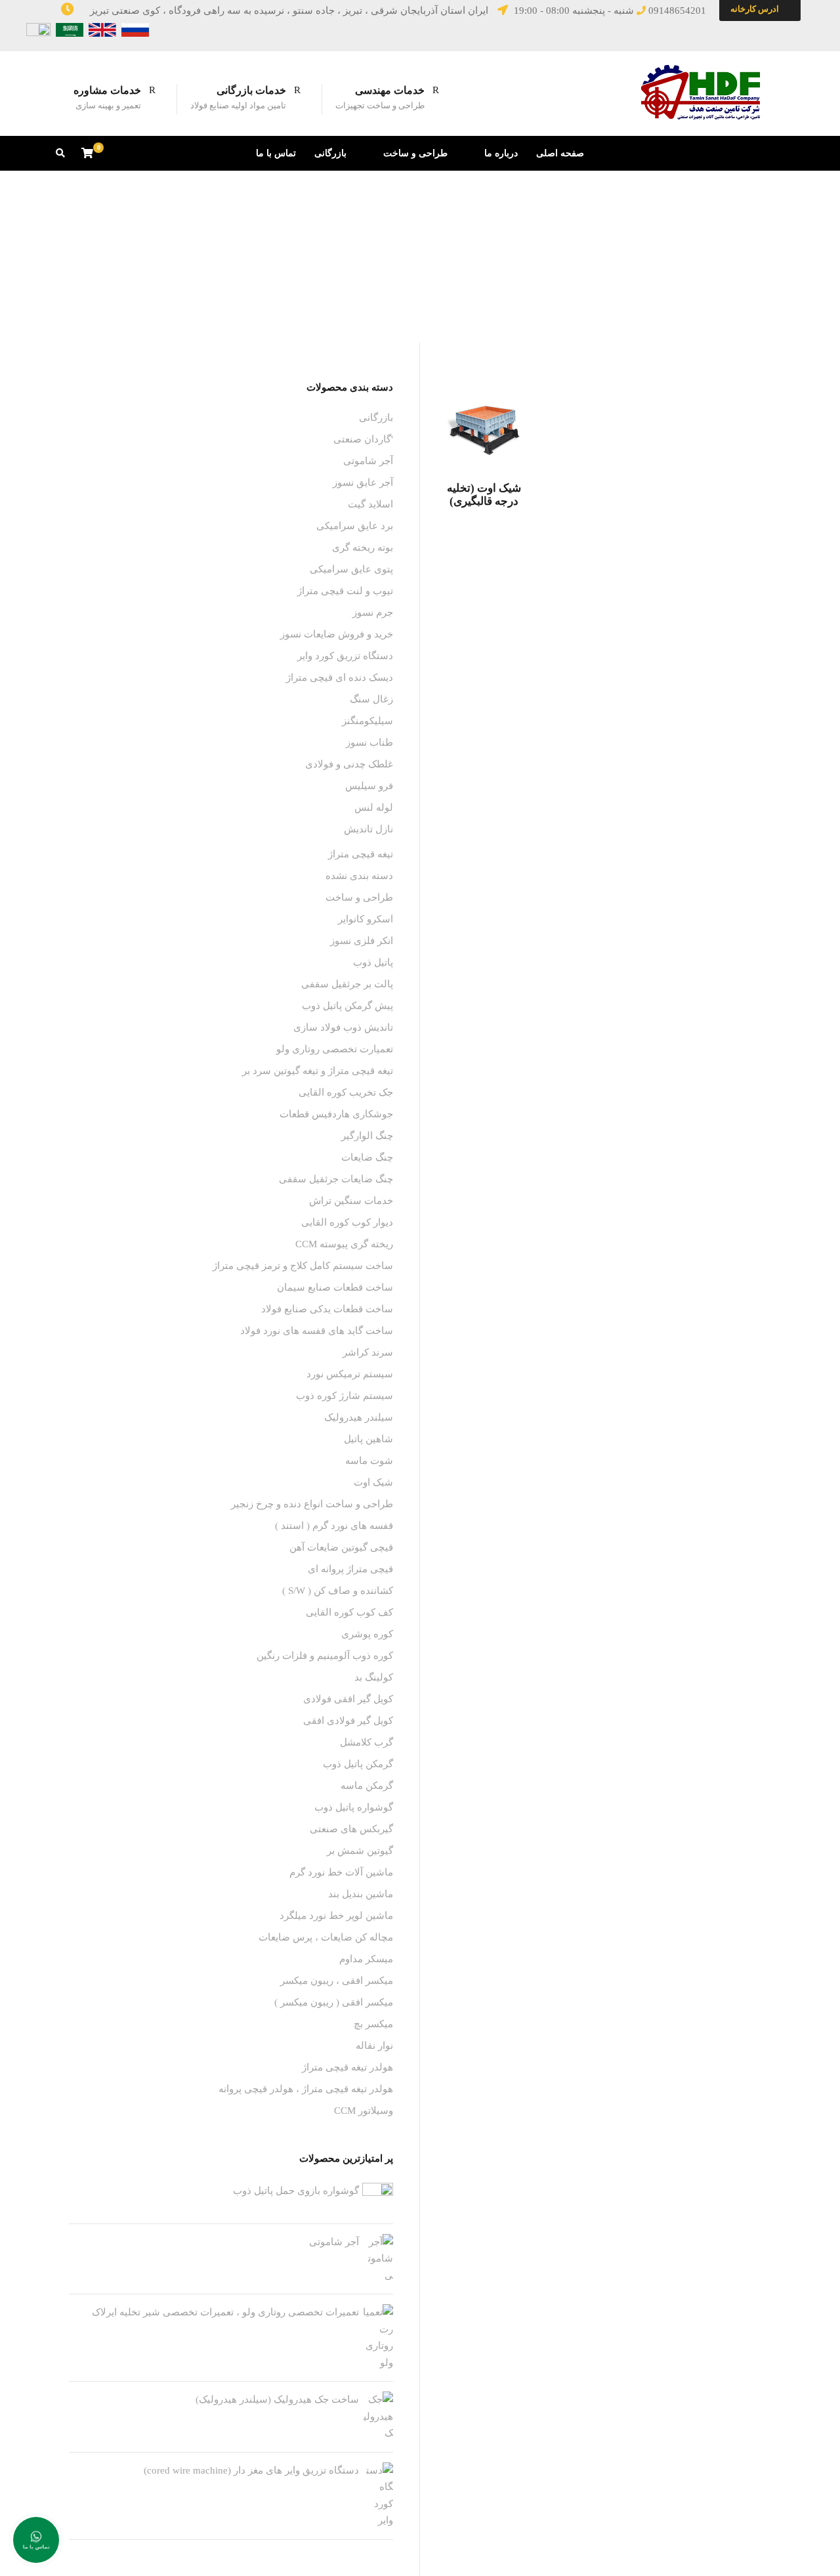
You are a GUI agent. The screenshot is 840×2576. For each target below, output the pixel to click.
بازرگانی (330, 153)
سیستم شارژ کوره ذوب (345, 1396)
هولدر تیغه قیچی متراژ (347, 2067)
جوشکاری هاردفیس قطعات (336, 1114)
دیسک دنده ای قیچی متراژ (340, 677)
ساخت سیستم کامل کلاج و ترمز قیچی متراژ (303, 1266)
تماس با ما (276, 153)
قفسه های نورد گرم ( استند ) (334, 1526)
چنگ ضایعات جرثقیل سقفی (336, 1179)
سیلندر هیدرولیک (359, 1417)
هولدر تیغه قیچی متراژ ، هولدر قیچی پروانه (306, 2089)
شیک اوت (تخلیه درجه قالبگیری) (484, 495)
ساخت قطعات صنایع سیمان (335, 1287)
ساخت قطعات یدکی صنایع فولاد (327, 1309)
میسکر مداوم (366, 1959)
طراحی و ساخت (415, 153)
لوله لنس (374, 807)
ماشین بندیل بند (361, 1894)
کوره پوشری (367, 1634)
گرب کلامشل (367, 1742)
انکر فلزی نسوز (362, 941)
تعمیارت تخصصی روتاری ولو (335, 1049)
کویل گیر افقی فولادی (348, 1699)
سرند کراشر (368, 1352)
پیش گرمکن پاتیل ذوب (347, 1006)
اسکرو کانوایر (366, 919)
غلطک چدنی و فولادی (349, 764)
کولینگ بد (374, 1677)
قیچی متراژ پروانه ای (350, 1569)
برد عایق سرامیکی (355, 526)
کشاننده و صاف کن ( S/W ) (338, 1591)
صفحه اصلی (560, 153)
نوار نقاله (374, 2046)
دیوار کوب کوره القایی (347, 1222)
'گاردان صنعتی (363, 439)
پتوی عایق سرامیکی (351, 569)
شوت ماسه (369, 1461)
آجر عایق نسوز (363, 483)
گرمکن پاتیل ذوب (358, 1764)
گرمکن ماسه (367, 1786)
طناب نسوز (369, 742)
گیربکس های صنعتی (351, 1829)
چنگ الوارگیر (367, 1136)
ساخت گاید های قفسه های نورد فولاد (317, 1331)
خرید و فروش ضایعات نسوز (337, 634)
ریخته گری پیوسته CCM (344, 1244)
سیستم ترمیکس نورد (350, 1374)
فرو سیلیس (369, 786)
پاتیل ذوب (373, 962)
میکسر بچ (373, 2024)
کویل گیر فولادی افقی (348, 1721)
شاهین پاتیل (368, 1439)
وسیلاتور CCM (364, 2111)
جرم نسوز (373, 612)
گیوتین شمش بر (360, 1851)
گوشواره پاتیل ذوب (354, 1807)
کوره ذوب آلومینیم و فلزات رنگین (325, 1656)
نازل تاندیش (368, 829)
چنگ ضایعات (367, 1157)
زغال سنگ (371, 699)
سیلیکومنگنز (367, 721)
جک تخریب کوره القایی (346, 1092)
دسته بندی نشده (359, 876)
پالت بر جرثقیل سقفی (347, 984)
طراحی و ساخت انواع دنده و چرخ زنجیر (312, 1504)
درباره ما (501, 153)
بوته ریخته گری (363, 547)
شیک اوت (373, 1482)
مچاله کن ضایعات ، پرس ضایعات (326, 1937)
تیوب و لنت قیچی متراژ (345, 591)
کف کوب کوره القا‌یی (349, 1612)
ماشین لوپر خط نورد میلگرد (336, 1916)
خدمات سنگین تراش (351, 1201)
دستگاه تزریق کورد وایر (345, 656)
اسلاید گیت (370, 504)
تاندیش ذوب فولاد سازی (343, 1027)
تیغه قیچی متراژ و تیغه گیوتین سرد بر (318, 1071)
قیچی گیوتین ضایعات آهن (341, 1547)
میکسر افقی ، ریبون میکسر (337, 1981)
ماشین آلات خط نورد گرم (341, 1872)
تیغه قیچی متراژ (361, 854)
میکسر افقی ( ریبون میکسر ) (334, 2002)
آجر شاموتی (368, 461)
